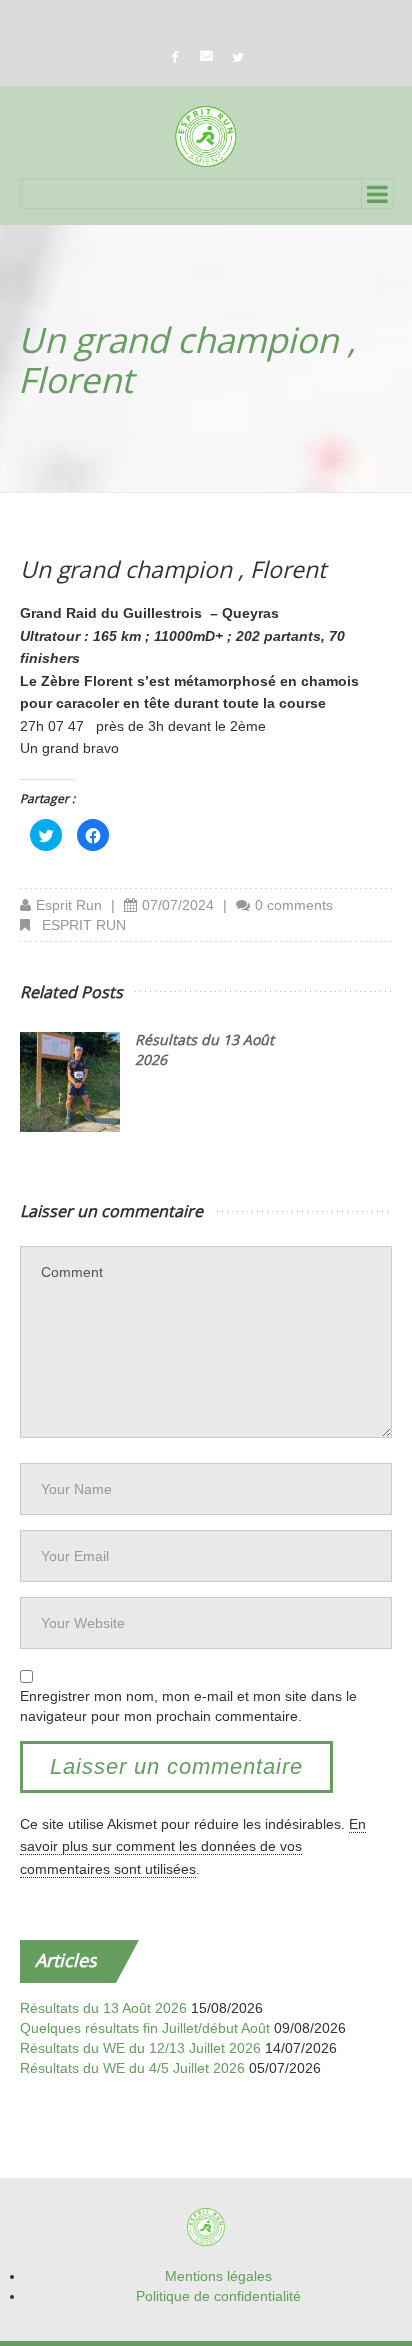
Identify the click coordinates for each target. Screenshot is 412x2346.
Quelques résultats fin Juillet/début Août (145, 2028)
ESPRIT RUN (84, 925)
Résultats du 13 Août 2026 (103, 2008)
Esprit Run (69, 905)
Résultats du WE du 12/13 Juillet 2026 (140, 2048)
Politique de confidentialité (218, 2296)
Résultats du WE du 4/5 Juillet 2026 (132, 2068)
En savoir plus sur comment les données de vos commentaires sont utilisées (193, 1846)
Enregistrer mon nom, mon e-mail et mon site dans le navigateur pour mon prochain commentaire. (188, 1706)
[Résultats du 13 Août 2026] (70, 1082)
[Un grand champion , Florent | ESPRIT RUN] (206, 136)
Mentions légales (218, 2276)
